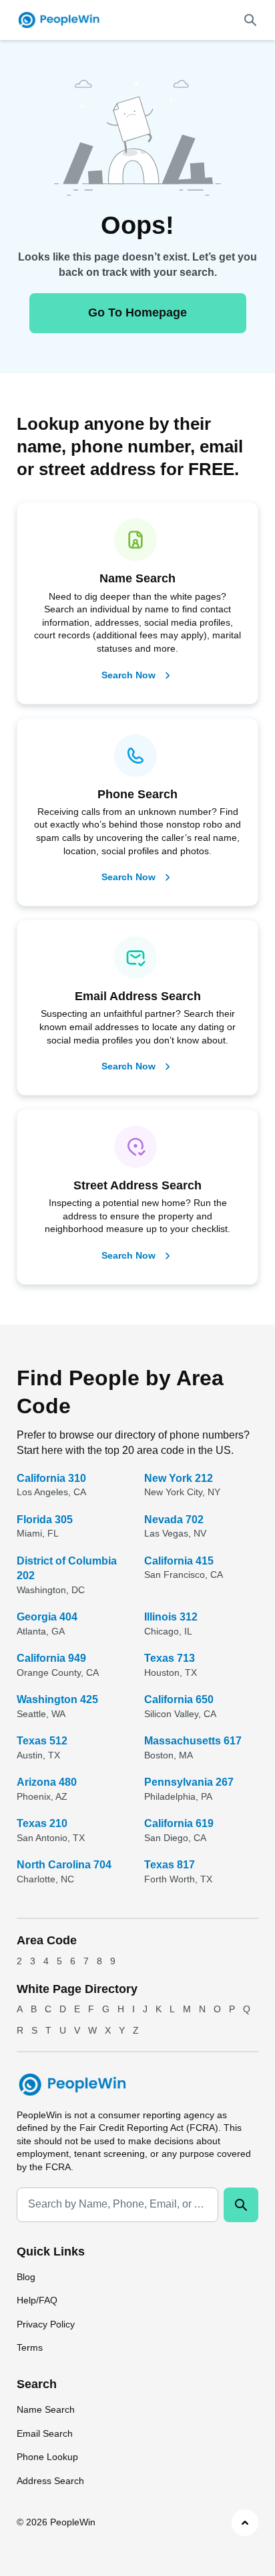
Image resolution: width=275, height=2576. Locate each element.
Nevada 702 (174, 1520)
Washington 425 (57, 1699)
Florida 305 (45, 1520)
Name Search (46, 2409)
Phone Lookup (47, 2457)
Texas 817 (170, 1865)
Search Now (128, 675)
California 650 (179, 1699)
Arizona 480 (47, 1782)
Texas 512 (42, 1741)
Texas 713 (170, 1658)
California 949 (51, 1658)
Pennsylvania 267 (189, 1782)
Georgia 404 (47, 1617)
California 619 (179, 1823)
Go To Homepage (137, 313)
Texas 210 (42, 1823)
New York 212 (179, 1478)
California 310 (51, 1478)
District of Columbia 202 (67, 1568)
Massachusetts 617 (193, 1741)
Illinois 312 (171, 1617)
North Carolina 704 (64, 1865)
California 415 (179, 1561)
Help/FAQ (37, 2300)
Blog (26, 2277)
